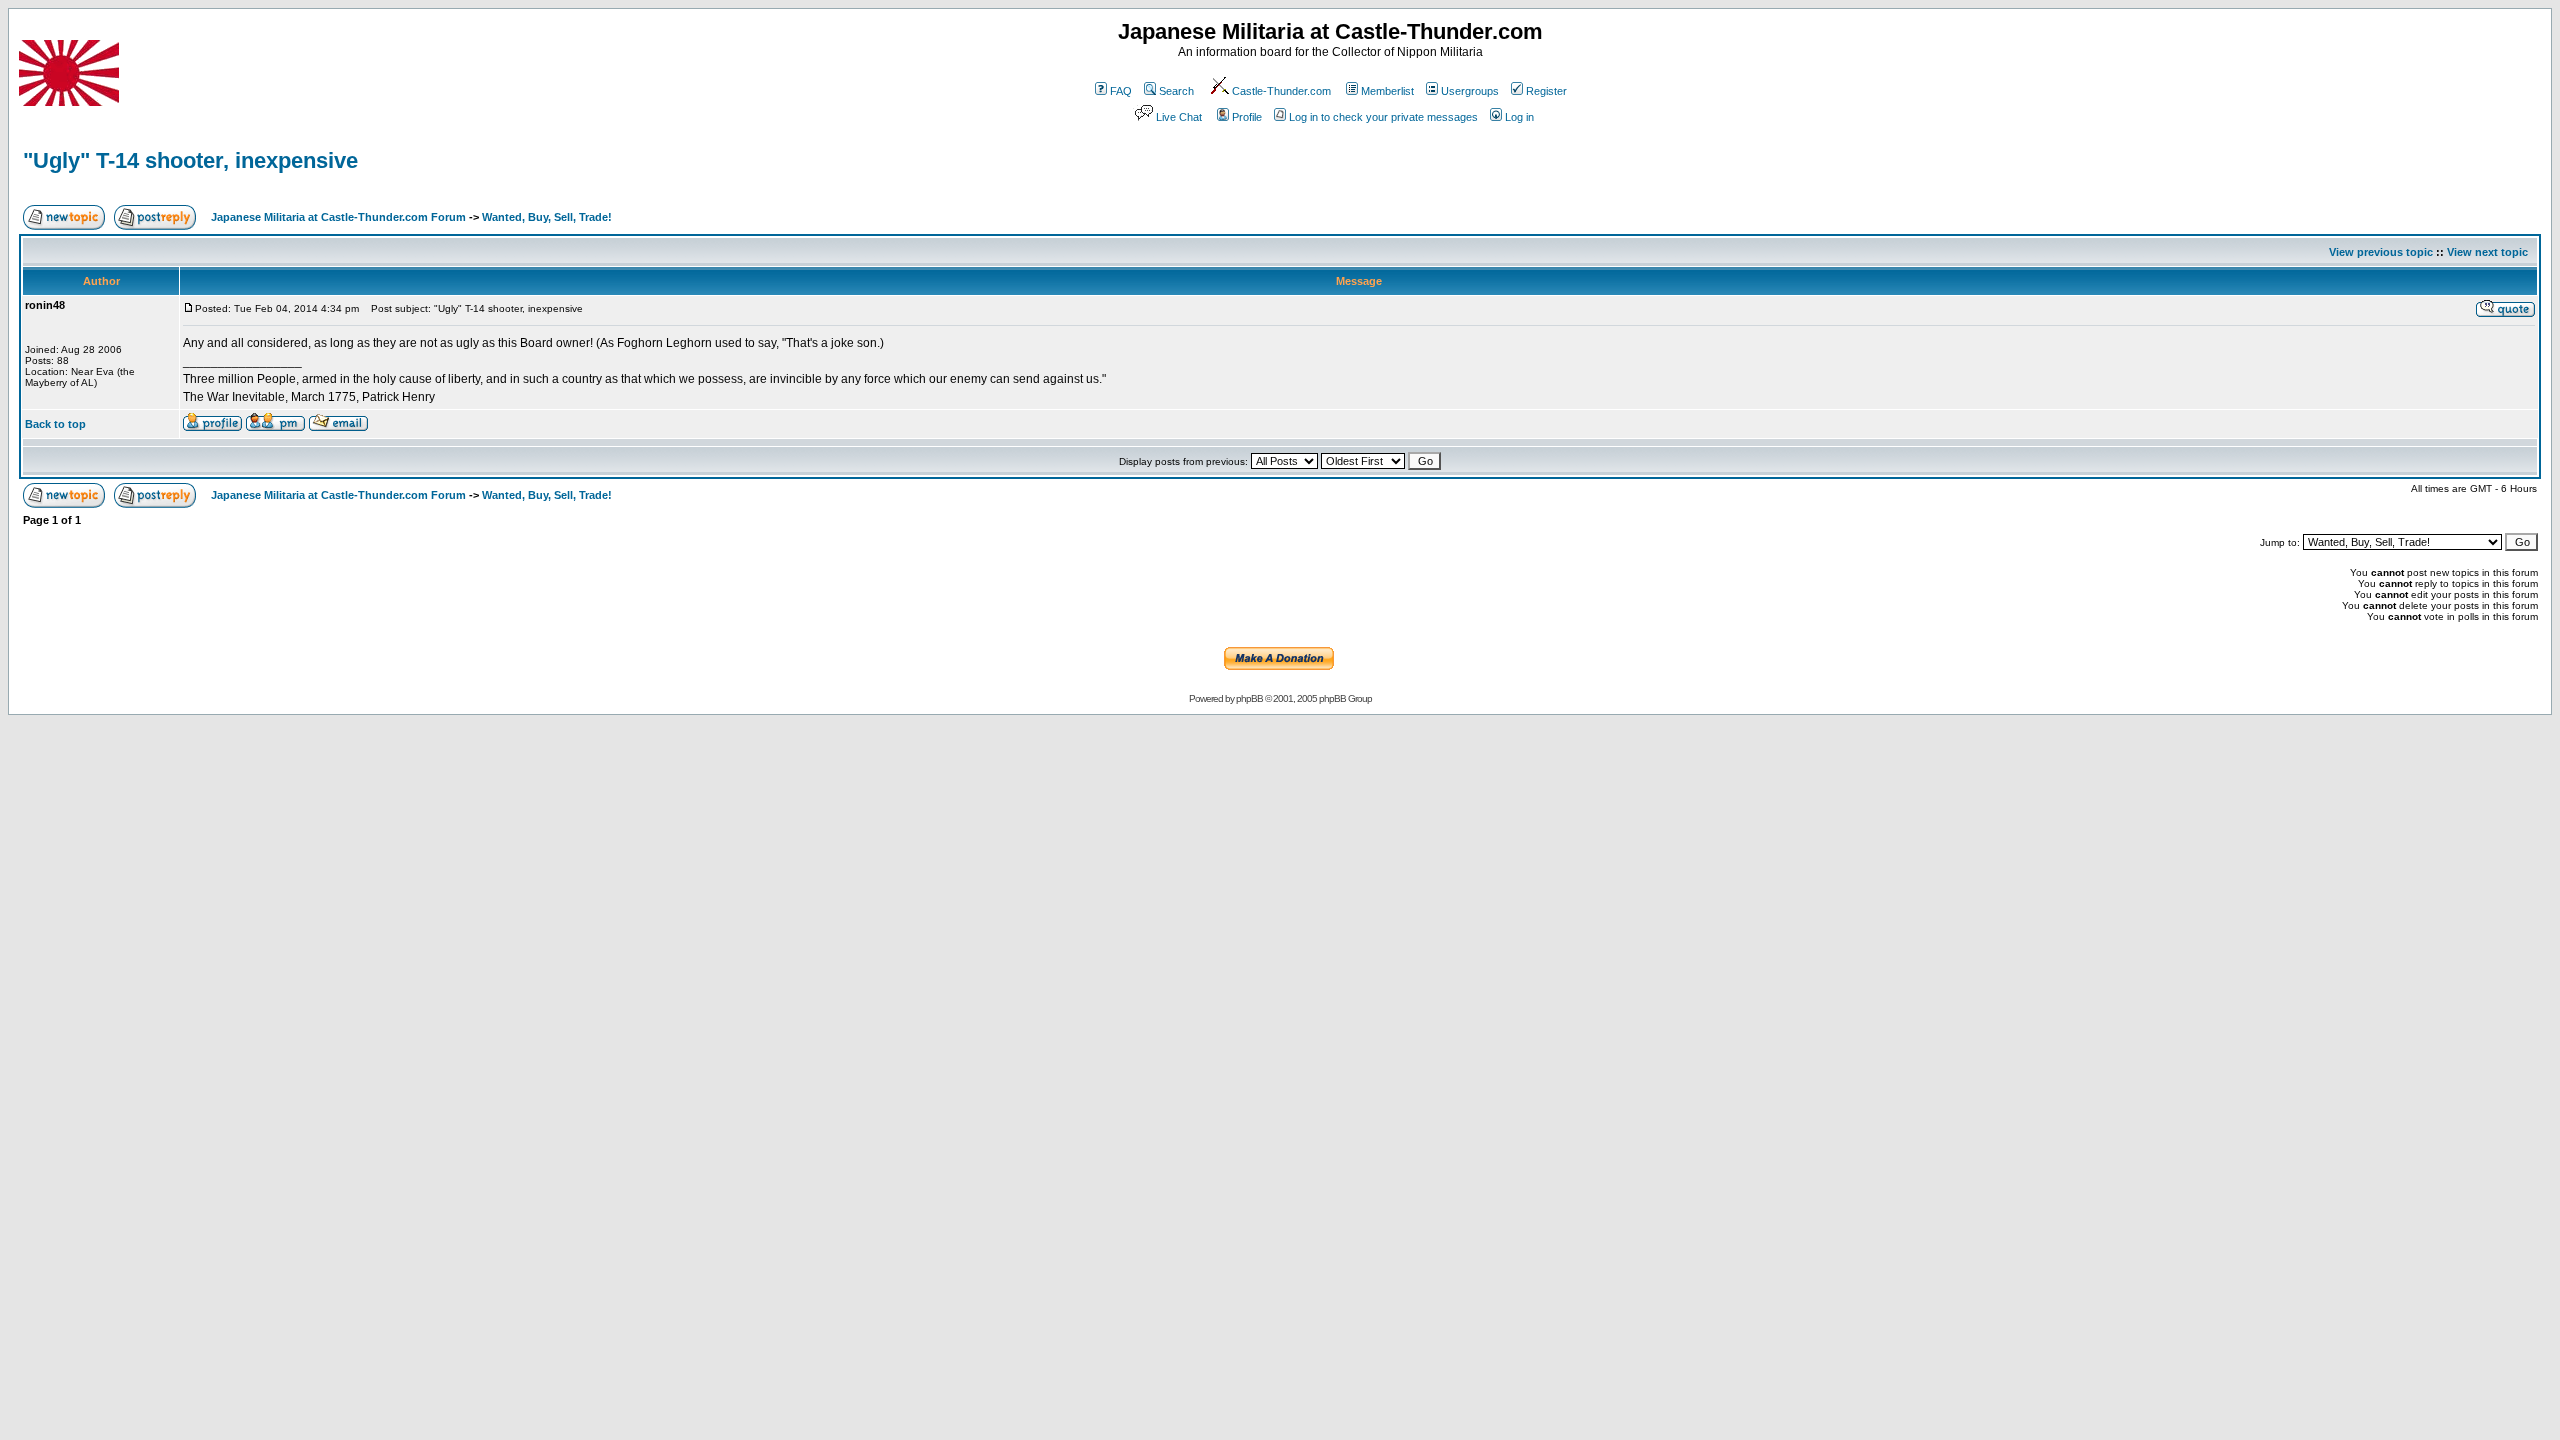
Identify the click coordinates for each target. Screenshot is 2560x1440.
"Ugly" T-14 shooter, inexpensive (190, 160)
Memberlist (1387, 91)
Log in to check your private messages (1383, 117)
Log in (1519, 117)
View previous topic (2381, 252)
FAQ (1121, 91)
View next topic (2487, 252)
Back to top (55, 424)
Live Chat (1179, 117)
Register (1546, 91)
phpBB (1249, 698)
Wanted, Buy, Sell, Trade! (547, 217)
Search (1176, 91)
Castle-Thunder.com (1281, 91)
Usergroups (1470, 91)
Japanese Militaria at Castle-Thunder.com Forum (338, 217)
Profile (1247, 117)
